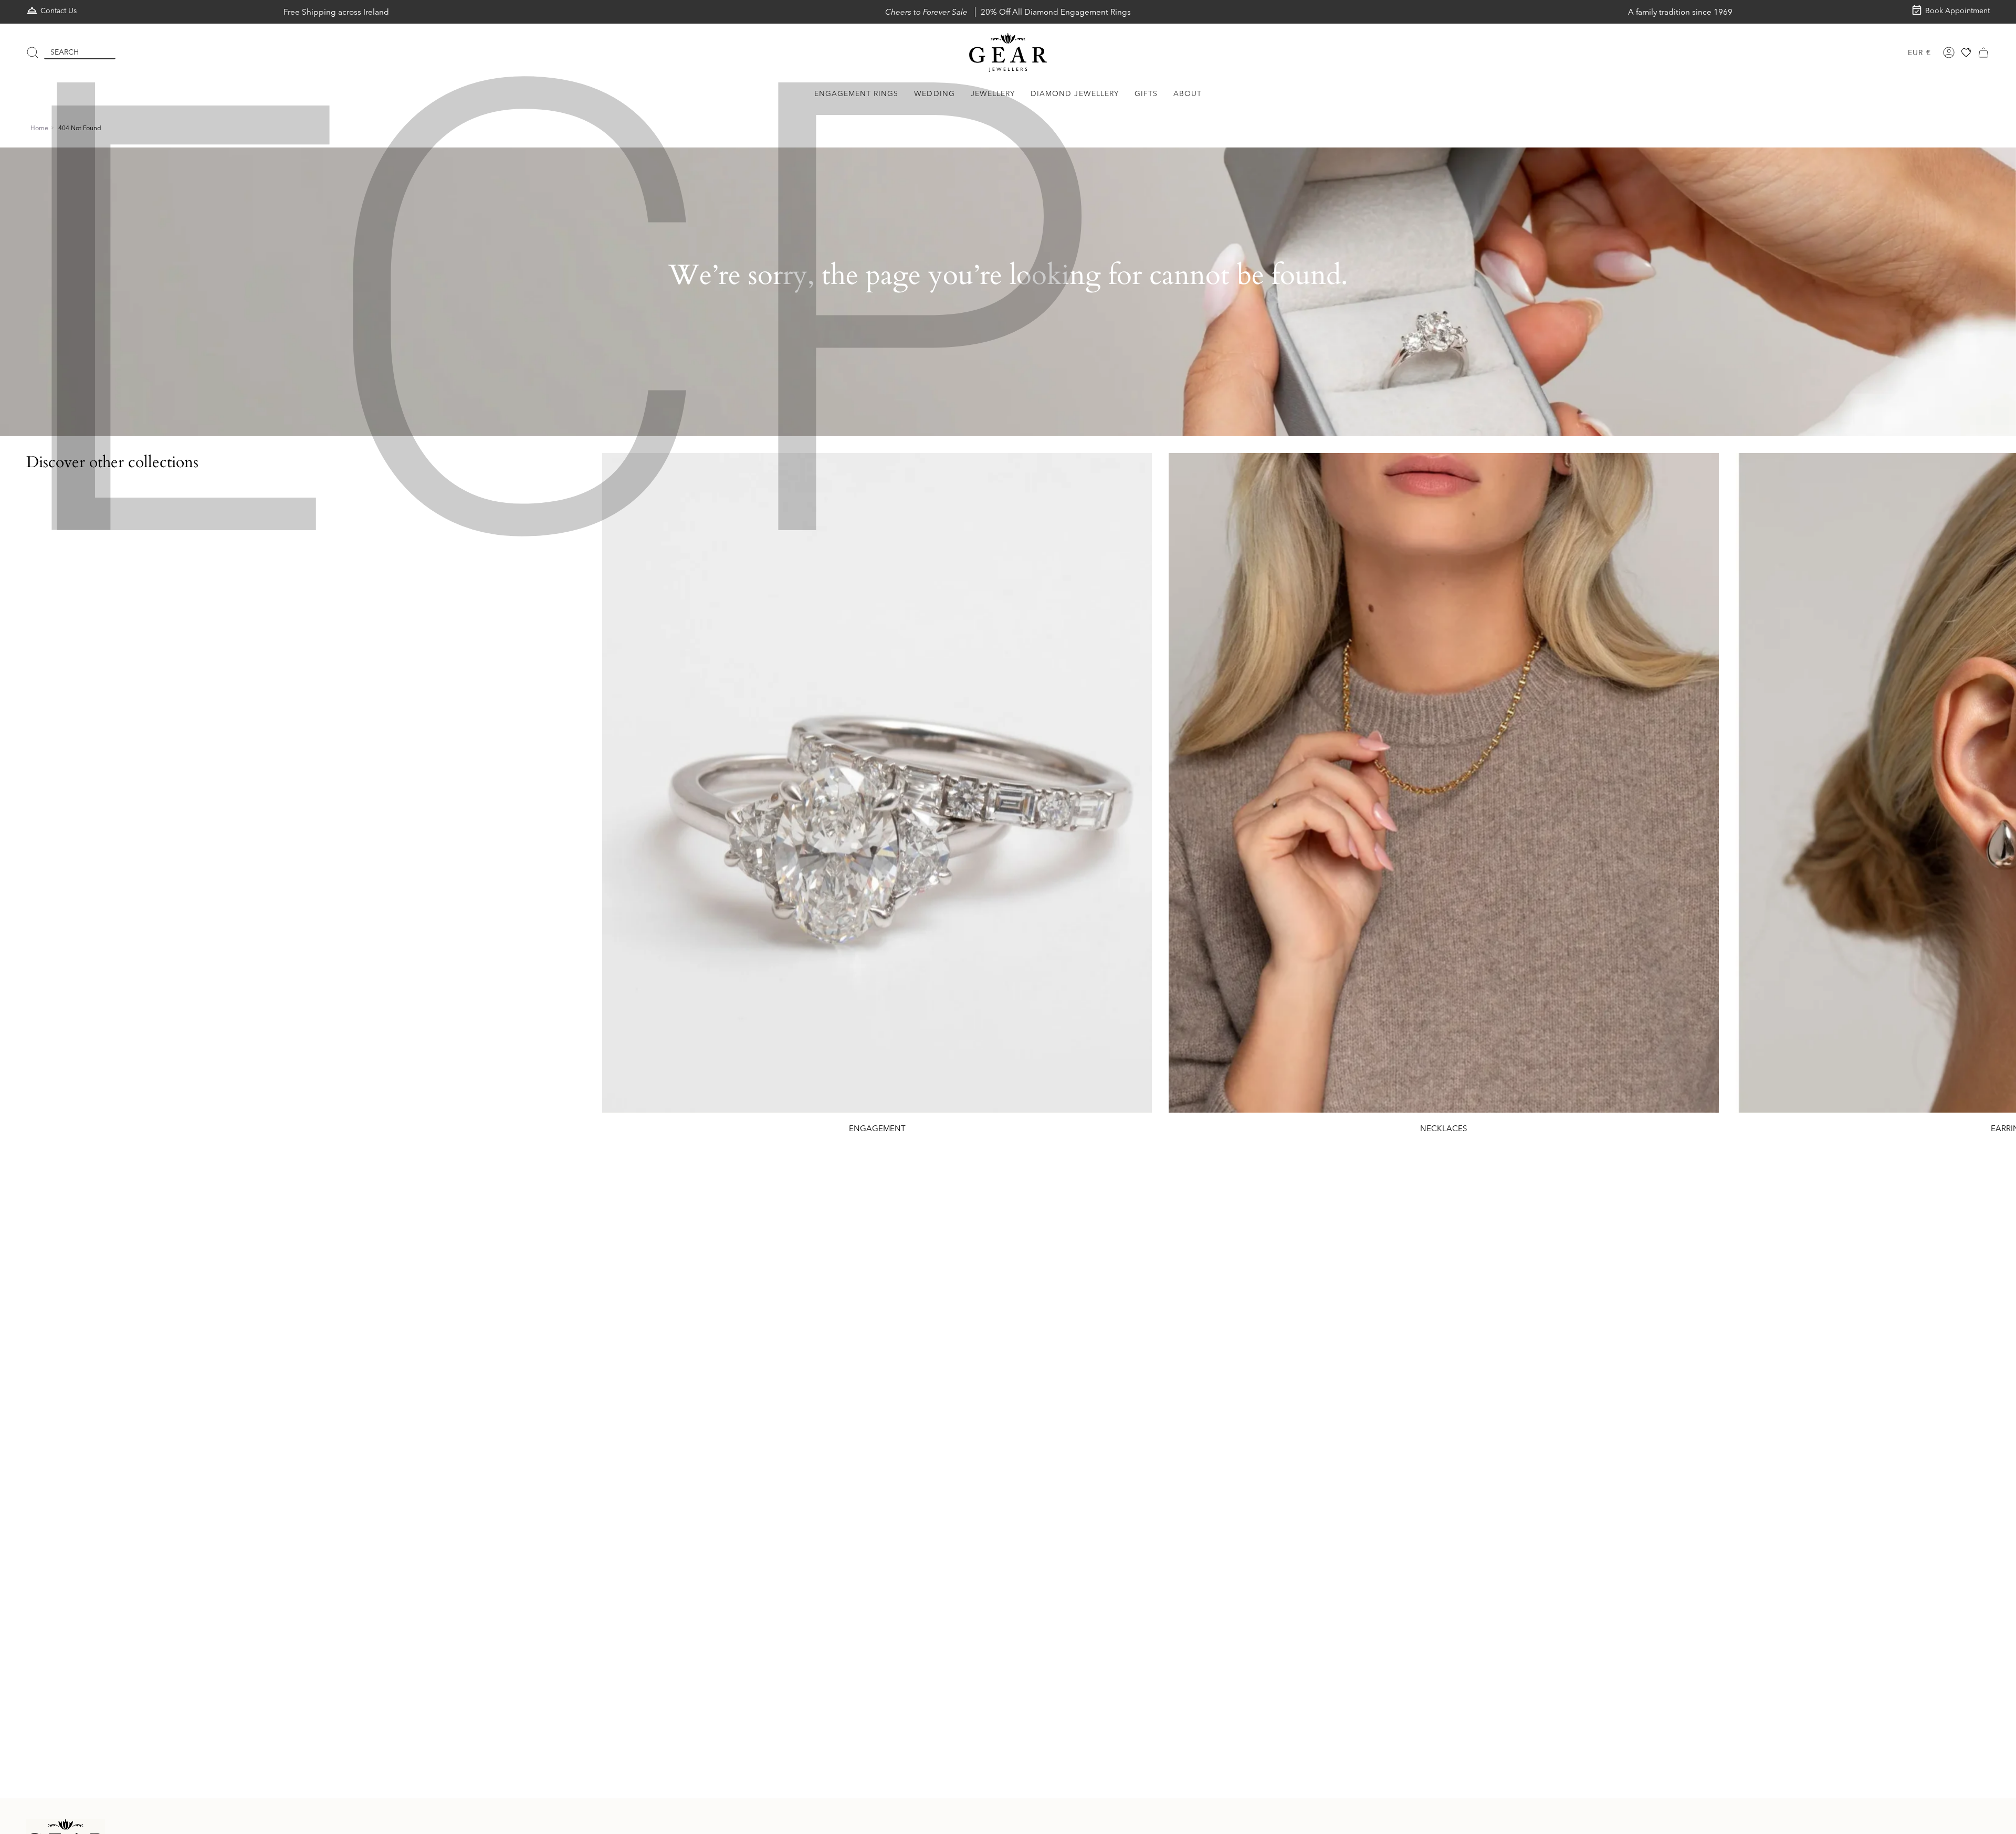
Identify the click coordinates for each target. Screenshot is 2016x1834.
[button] (857, 94)
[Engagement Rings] (877, 783)
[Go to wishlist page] (1966, 52)
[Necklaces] (1443, 783)
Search (65, 52)
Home (39, 128)
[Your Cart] (1983, 52)
